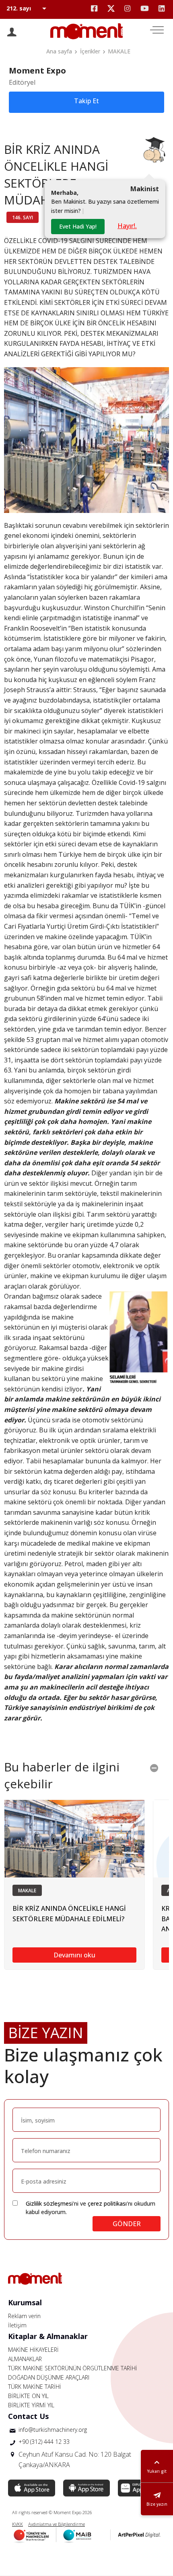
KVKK (18, 2524)
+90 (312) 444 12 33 (44, 2442)
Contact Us (28, 2416)
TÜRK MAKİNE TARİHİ (35, 2387)
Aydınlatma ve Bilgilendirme (57, 2524)
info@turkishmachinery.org (53, 2430)
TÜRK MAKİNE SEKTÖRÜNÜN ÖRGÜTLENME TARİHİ (73, 2368)
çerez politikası (107, 2203)
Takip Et (86, 101)
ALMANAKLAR (25, 2359)
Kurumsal (25, 2302)
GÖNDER (127, 2224)
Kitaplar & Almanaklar (48, 2336)
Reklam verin (24, 2316)
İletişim (17, 2325)
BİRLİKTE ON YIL (28, 2396)
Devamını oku (74, 1955)
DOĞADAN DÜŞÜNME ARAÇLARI (49, 2377)
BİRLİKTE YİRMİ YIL (31, 2405)
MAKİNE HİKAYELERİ (33, 2350)
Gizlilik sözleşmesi (49, 2203)
